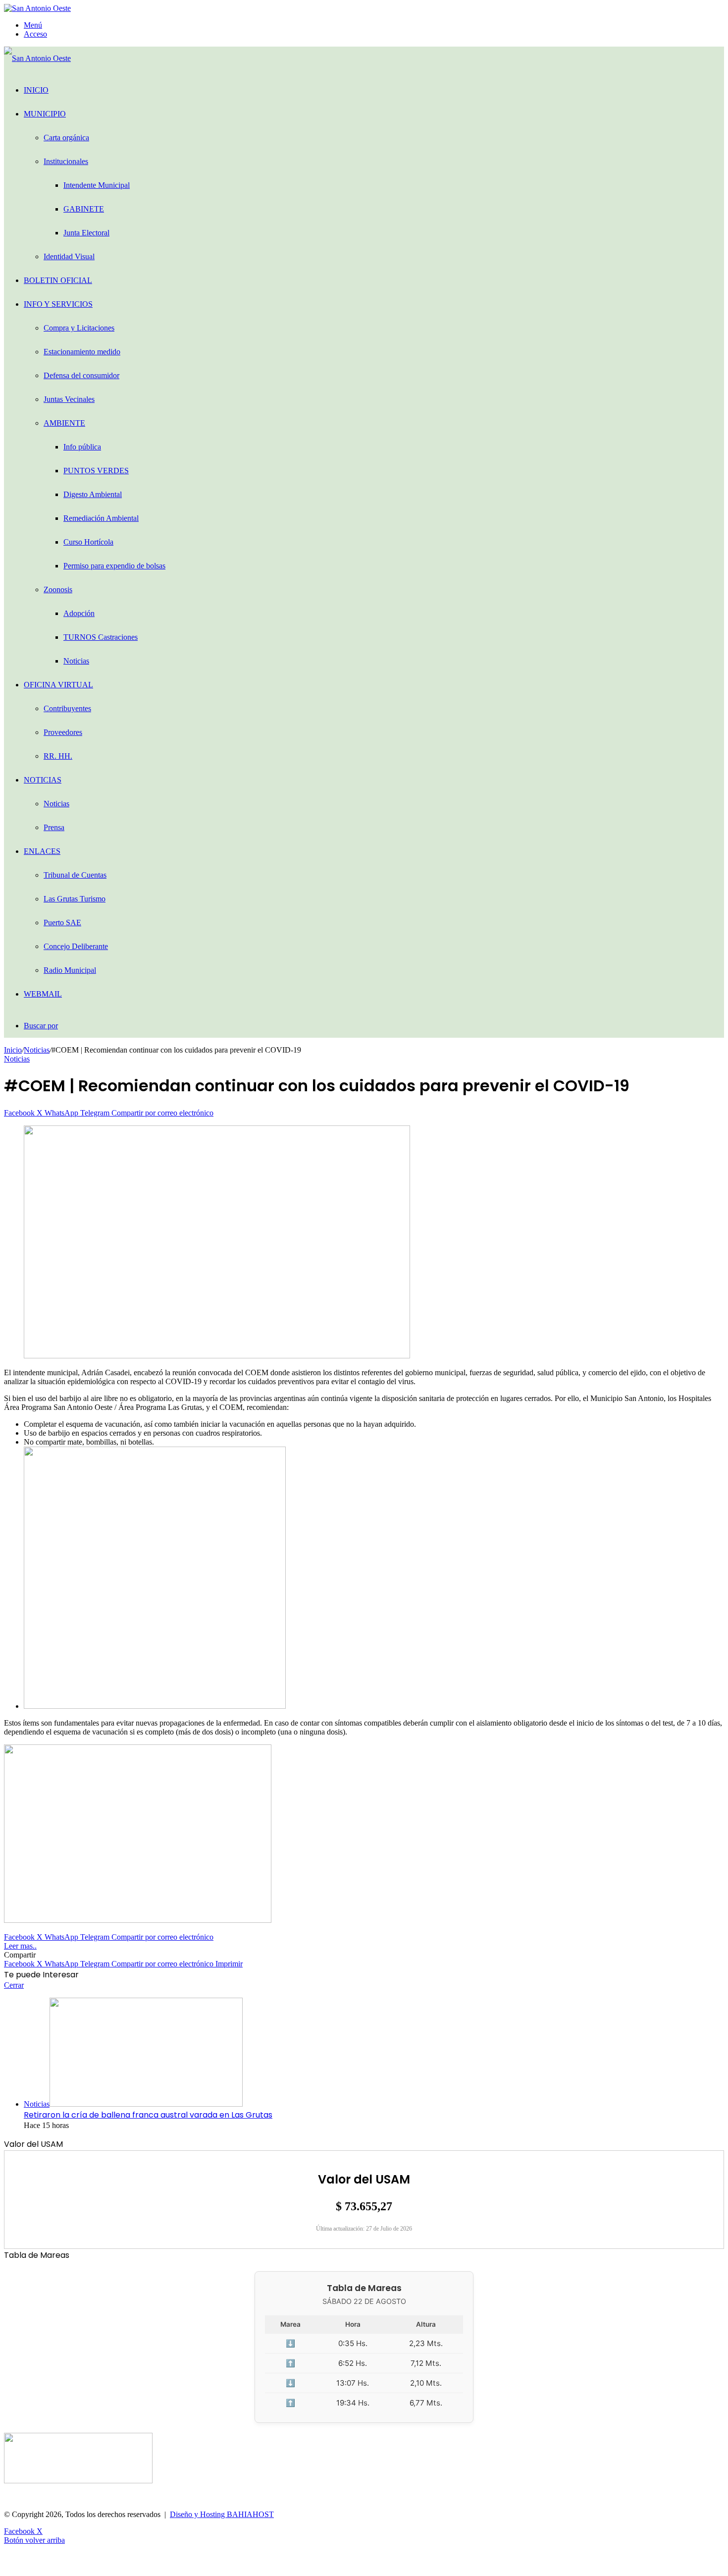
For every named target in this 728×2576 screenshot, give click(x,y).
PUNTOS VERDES (96, 471)
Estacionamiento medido (82, 352)
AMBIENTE (64, 423)
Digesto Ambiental (93, 494)
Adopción (79, 613)
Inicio (36, 90)
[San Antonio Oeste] (37, 8)
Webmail (43, 994)
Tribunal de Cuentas (75, 875)
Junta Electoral (86, 233)
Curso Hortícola (88, 542)
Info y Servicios (58, 304)
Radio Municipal (70, 970)
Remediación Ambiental (101, 518)
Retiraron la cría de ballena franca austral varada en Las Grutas (148, 2115)
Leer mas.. (20, 1946)
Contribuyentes (67, 708)
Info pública (82, 447)
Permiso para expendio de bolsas (114, 566)
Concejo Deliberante (76, 946)
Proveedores (63, 732)
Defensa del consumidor (81, 375)
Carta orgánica (66, 138)
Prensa (54, 827)
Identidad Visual (69, 256)
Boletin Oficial (58, 280)
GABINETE (84, 209)
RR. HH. (58, 756)
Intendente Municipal (97, 185)
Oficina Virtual (58, 685)
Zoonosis (58, 589)
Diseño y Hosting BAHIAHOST (222, 2514)
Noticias (76, 661)
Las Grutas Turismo (75, 899)
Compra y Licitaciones (79, 328)
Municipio (45, 114)
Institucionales (66, 161)
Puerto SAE (62, 923)
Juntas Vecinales (69, 399)
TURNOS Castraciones (101, 637)
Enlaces (42, 851)
